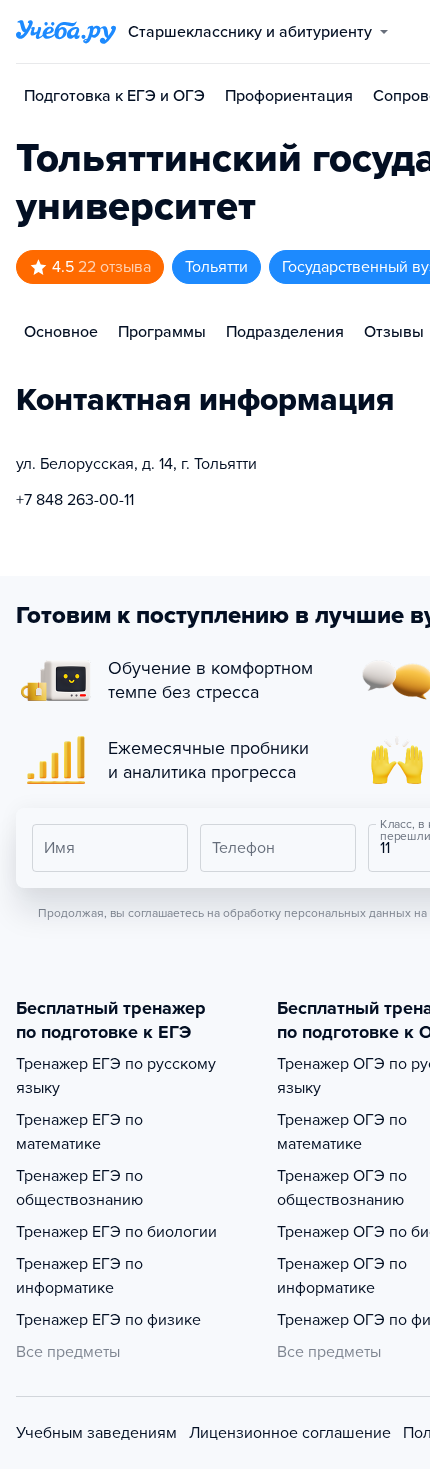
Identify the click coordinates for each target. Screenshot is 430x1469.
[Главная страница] (66, 32)
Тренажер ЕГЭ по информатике (79, 1276)
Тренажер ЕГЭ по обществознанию (79, 1188)
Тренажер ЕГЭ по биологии (116, 1232)
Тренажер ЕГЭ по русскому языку (116, 1076)
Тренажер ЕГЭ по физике (108, 1320)
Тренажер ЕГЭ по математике (79, 1132)
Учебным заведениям (96, 1433)
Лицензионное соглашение (290, 1433)
